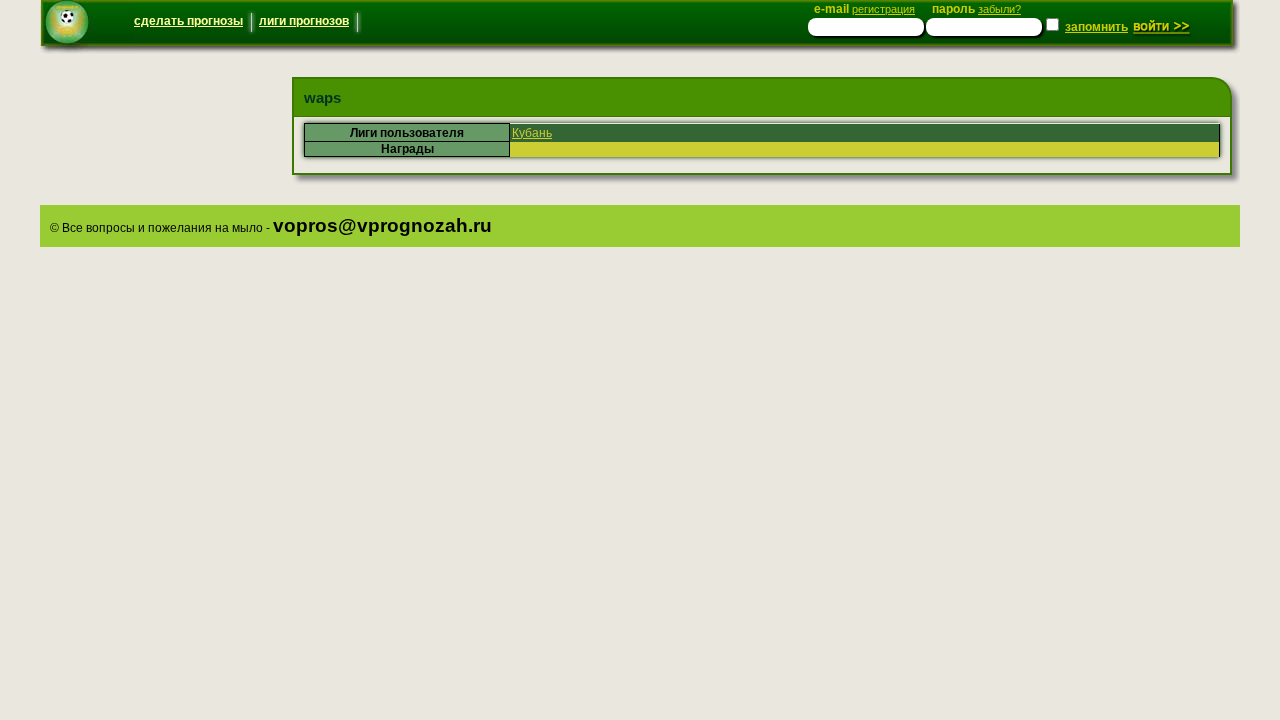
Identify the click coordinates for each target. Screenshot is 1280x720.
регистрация (883, 9)
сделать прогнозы (188, 21)
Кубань (532, 133)
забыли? (999, 9)
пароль (976, 9)
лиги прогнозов (304, 21)
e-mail (864, 9)
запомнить (1096, 27)
